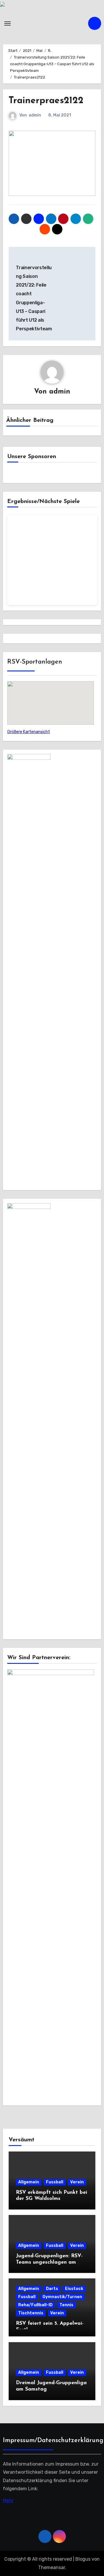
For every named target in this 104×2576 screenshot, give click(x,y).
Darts (52, 2289)
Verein (77, 2182)
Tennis (66, 2305)
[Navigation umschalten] (8, 23)
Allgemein (29, 2182)
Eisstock (74, 2289)
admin (35, 115)
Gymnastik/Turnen (62, 2297)
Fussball (55, 2182)
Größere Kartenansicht (29, 732)
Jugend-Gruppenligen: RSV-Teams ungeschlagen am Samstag (49, 2262)
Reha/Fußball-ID (35, 2305)
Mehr (8, 2501)
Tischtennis (31, 2313)
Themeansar (52, 2567)
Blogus (83, 2559)
